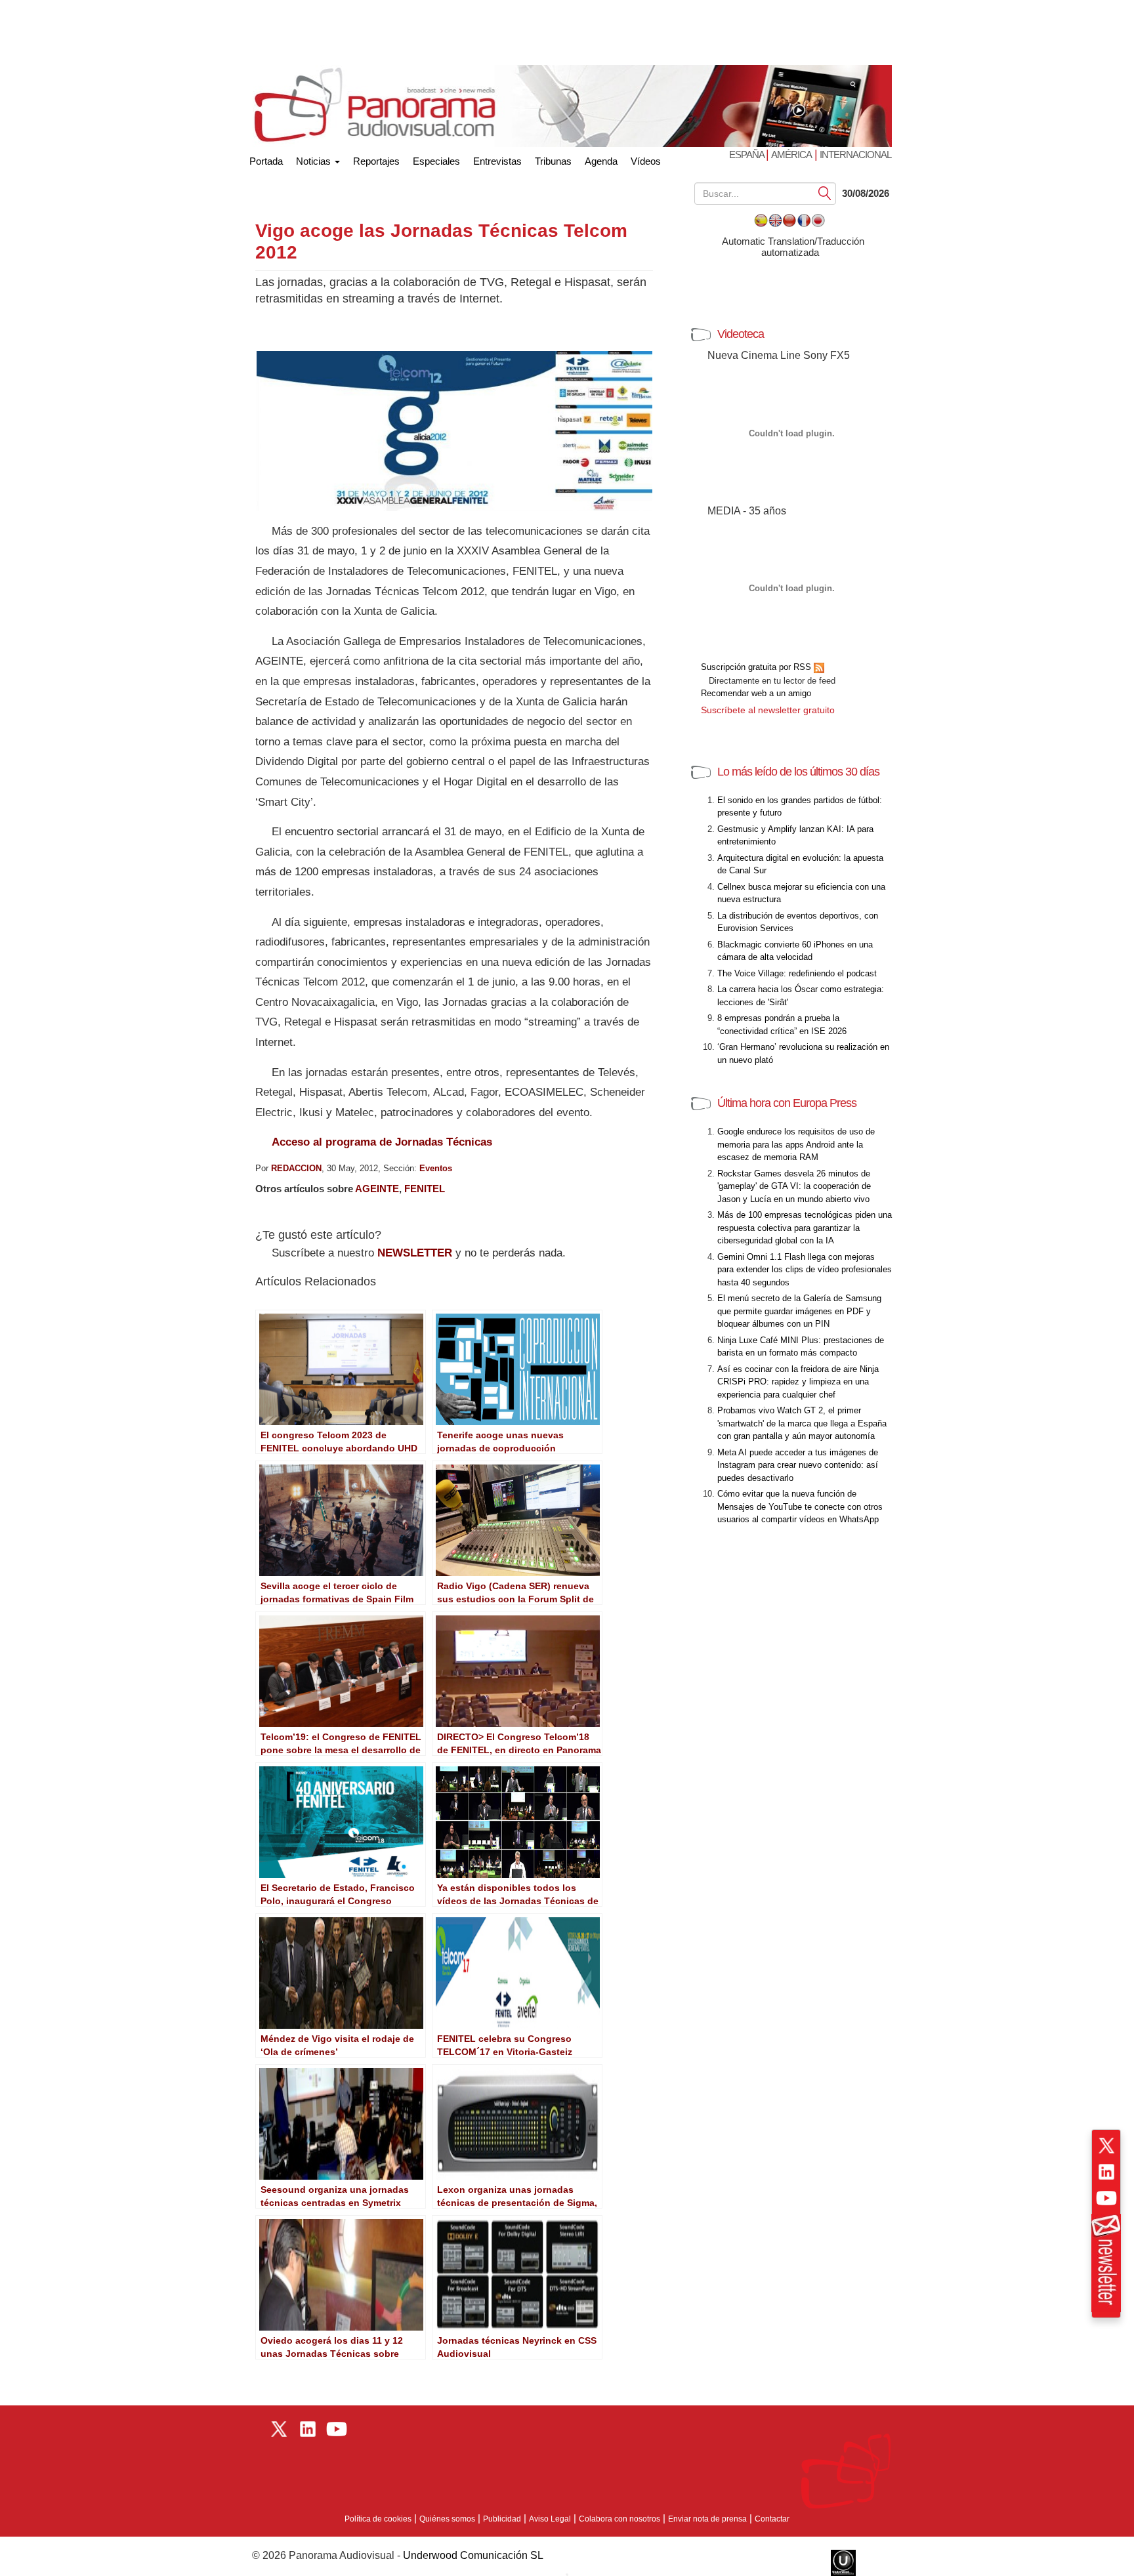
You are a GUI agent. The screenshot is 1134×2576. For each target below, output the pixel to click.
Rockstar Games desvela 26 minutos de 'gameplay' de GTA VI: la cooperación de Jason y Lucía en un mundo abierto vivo (794, 1186)
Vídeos (646, 161)
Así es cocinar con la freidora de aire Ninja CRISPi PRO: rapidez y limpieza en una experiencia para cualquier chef (798, 1382)
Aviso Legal (550, 2519)
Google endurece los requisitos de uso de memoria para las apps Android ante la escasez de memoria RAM (796, 1144)
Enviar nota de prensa (707, 2519)
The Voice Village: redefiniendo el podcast (797, 973)
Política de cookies (378, 2519)
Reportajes (376, 161)
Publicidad (502, 2519)
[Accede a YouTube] (1106, 2198)
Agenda (601, 161)
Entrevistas (497, 161)
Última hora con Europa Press (787, 1103)
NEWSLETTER (415, 1253)
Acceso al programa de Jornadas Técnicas (382, 1142)
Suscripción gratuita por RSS (757, 667)
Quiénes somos (447, 2519)
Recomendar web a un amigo (756, 693)
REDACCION (296, 1168)
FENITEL (425, 1189)
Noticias (315, 161)
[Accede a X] (1106, 2146)
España (747, 155)
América (791, 155)
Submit (825, 193)
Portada (266, 158)
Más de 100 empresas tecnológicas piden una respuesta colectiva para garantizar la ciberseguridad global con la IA (805, 1228)
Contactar (772, 2519)
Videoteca (741, 334)
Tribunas (553, 161)
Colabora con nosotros (619, 2519)
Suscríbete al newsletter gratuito (768, 710)
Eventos (436, 1168)
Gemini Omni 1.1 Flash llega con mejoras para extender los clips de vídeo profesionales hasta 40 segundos (805, 1270)
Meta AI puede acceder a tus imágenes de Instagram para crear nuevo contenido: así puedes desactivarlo (798, 1465)
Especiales (436, 161)
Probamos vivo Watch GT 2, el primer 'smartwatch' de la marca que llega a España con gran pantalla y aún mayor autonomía (802, 1423)
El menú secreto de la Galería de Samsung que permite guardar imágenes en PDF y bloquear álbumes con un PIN (799, 1311)
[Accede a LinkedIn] (1106, 2172)
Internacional (855, 155)
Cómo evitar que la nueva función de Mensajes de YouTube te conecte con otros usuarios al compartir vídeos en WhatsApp (800, 1506)
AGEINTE (377, 1189)
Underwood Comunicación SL (473, 2555)
